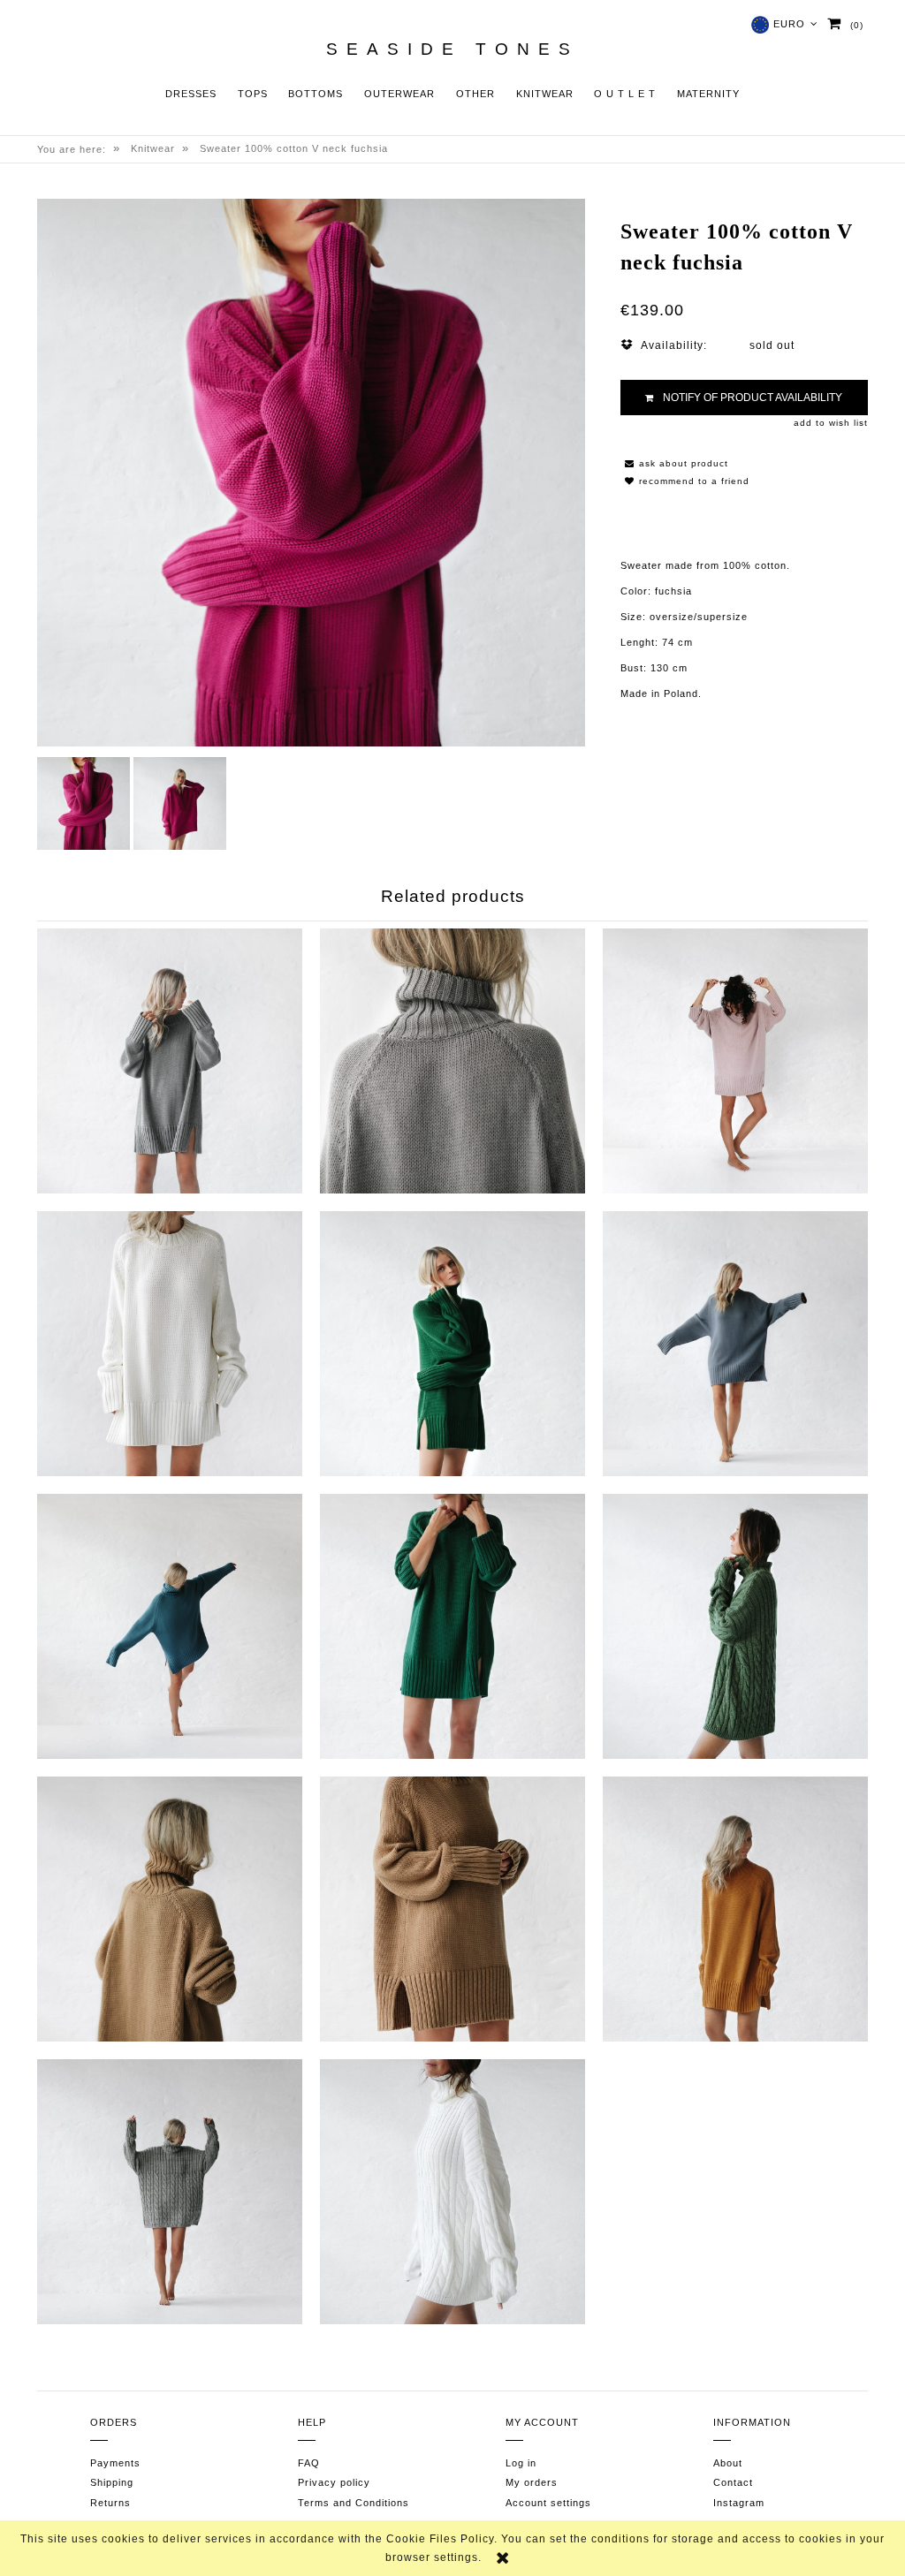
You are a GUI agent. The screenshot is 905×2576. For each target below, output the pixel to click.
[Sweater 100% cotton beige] (452, 1909)
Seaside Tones (452, 49)
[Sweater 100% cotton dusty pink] (735, 1061)
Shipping (112, 2482)
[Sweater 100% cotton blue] (735, 1344)
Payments (115, 2463)
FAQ (309, 2463)
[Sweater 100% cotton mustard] (735, 1909)
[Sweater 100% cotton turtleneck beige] (170, 1909)
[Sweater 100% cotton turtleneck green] (452, 1344)
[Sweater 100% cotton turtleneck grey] (452, 1061)
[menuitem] (191, 94)
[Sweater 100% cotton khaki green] (735, 1626)
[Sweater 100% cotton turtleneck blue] (170, 1626)
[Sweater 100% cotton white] (170, 1344)
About (728, 2463)
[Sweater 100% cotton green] (452, 1626)
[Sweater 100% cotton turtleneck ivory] (452, 2192)
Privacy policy (334, 2482)
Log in (521, 2463)
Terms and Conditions (354, 2503)
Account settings (548, 2503)
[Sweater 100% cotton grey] (170, 1061)
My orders (532, 2482)
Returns (110, 2503)
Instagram (739, 2503)
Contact (733, 2482)
